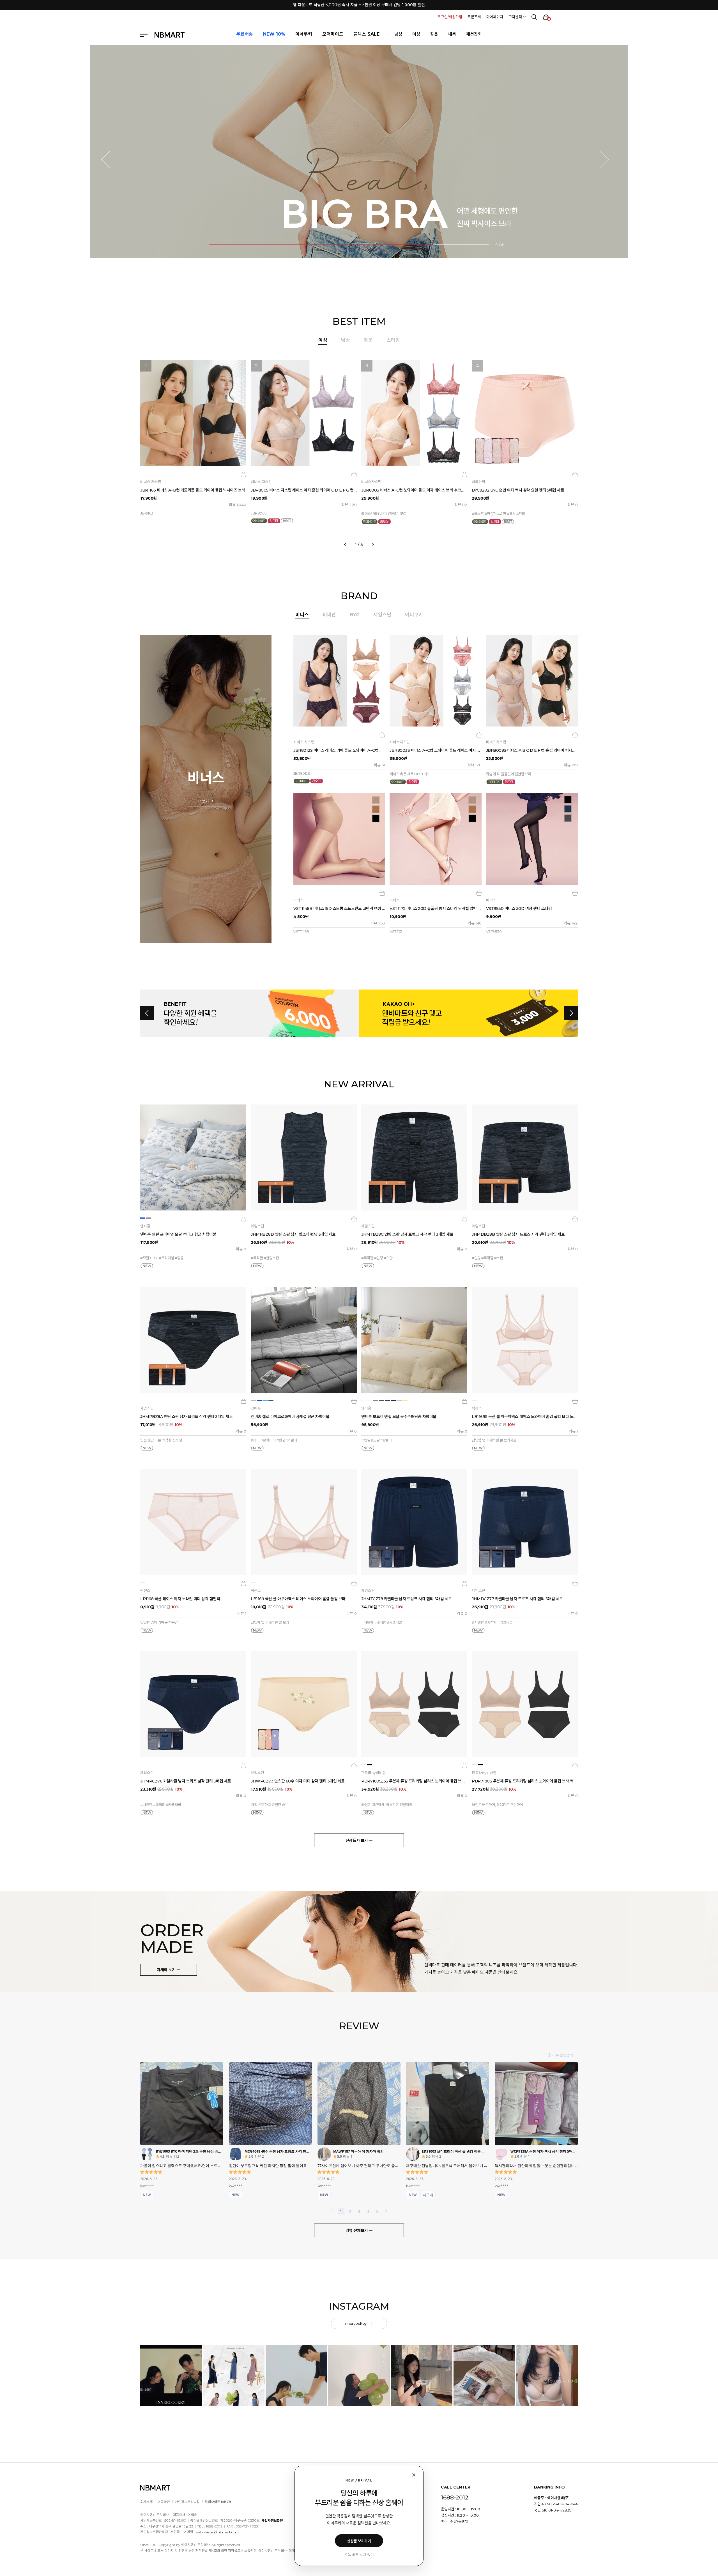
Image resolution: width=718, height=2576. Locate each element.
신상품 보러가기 (359, 2541)
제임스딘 (382, 615)
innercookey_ (357, 2323)
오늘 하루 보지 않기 (359, 2555)
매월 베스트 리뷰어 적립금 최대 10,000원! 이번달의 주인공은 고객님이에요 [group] (359, 5)
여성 (416, 34)
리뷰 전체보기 (357, 2231)
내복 (452, 34)
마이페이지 (495, 17)
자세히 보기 (167, 1970)
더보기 (204, 801)
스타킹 (393, 340)
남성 (398, 34)
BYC (355, 615)
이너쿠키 (414, 615)
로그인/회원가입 (450, 17)
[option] (359, 451)
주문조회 (474, 17)
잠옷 (434, 34)
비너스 (302, 615)
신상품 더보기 (357, 1841)
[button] (109, 160)
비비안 (329, 615)
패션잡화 (474, 34)
